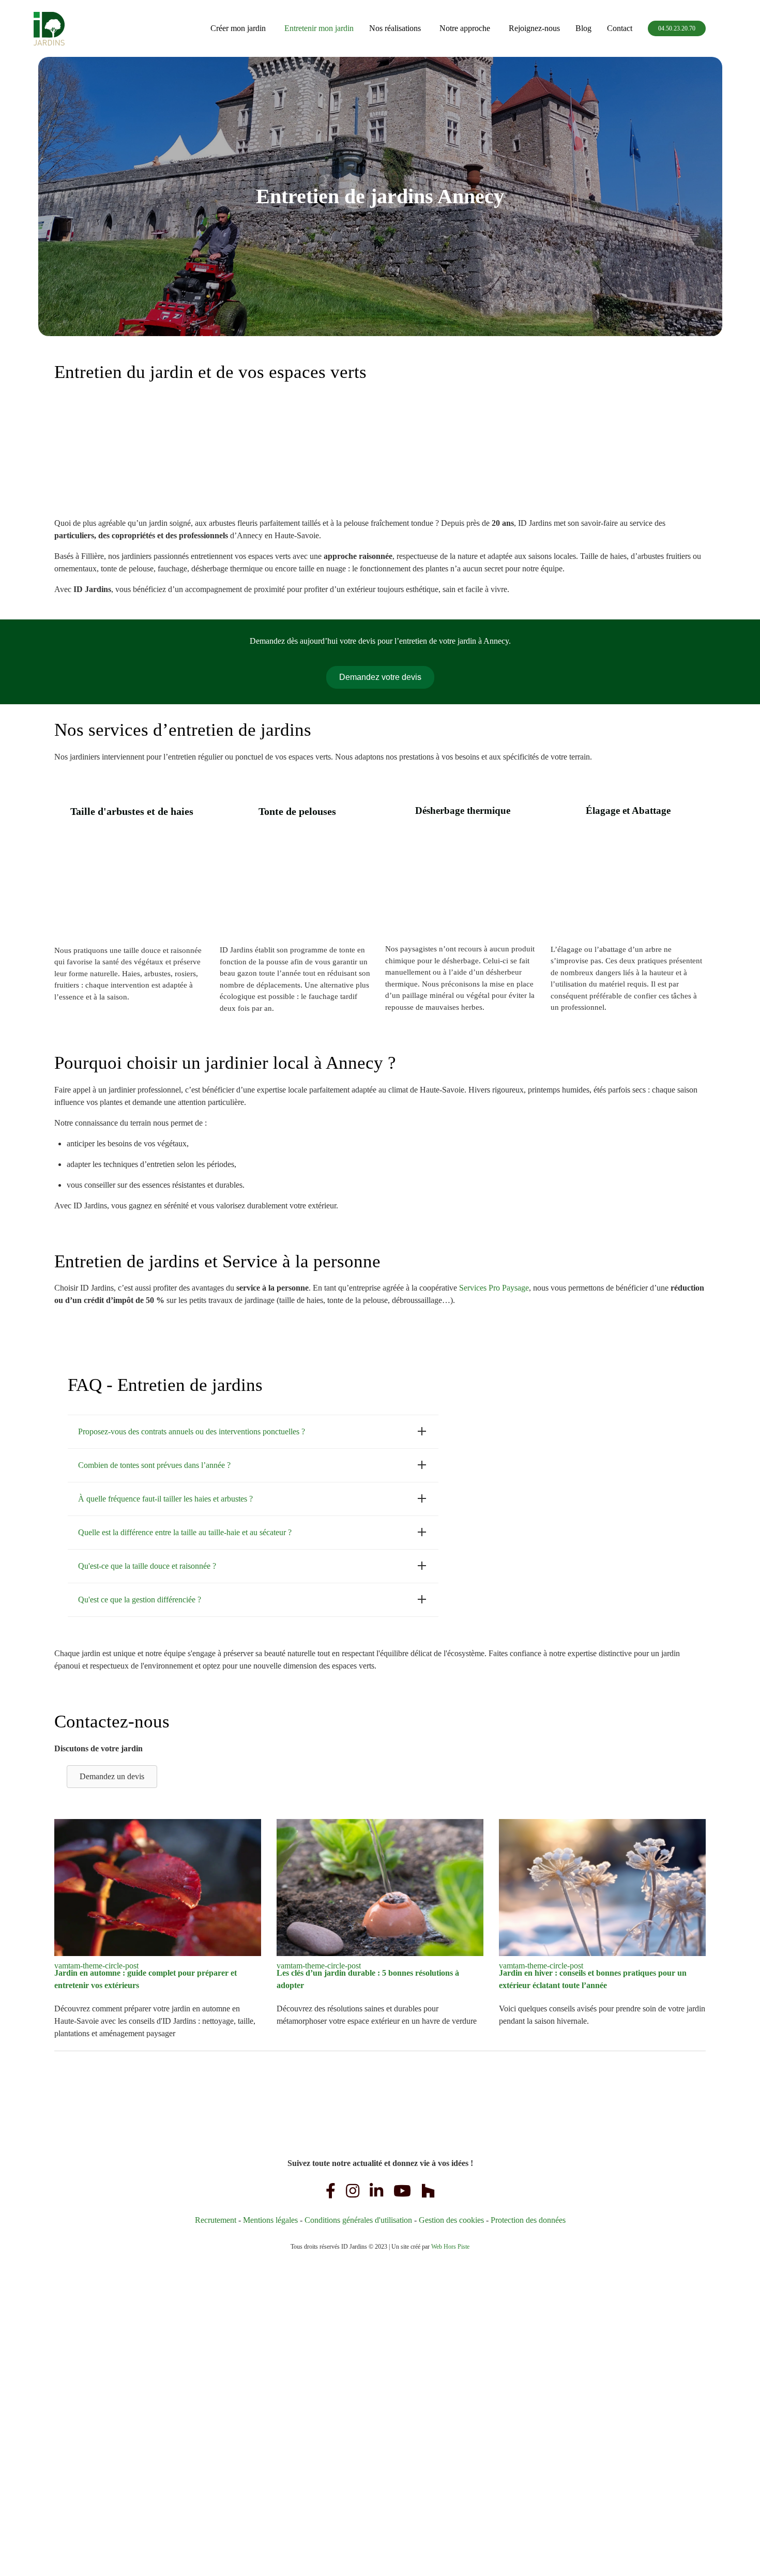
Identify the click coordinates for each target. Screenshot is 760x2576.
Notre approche (465, 28)
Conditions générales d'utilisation (358, 2220)
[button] (380, 677)
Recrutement (216, 2220)
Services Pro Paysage (494, 1288)
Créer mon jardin (238, 28)
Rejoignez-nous (534, 28)
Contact (620, 28)
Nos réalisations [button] (395, 28)
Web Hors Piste (450, 2247)
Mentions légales (269, 2220)
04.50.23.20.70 (677, 28)
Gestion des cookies (452, 2220)
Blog (583, 28)
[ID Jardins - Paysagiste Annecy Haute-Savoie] (72, 29)
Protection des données (528, 2220)
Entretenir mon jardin (319, 28)
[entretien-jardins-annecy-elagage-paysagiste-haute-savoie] (628, 930)
